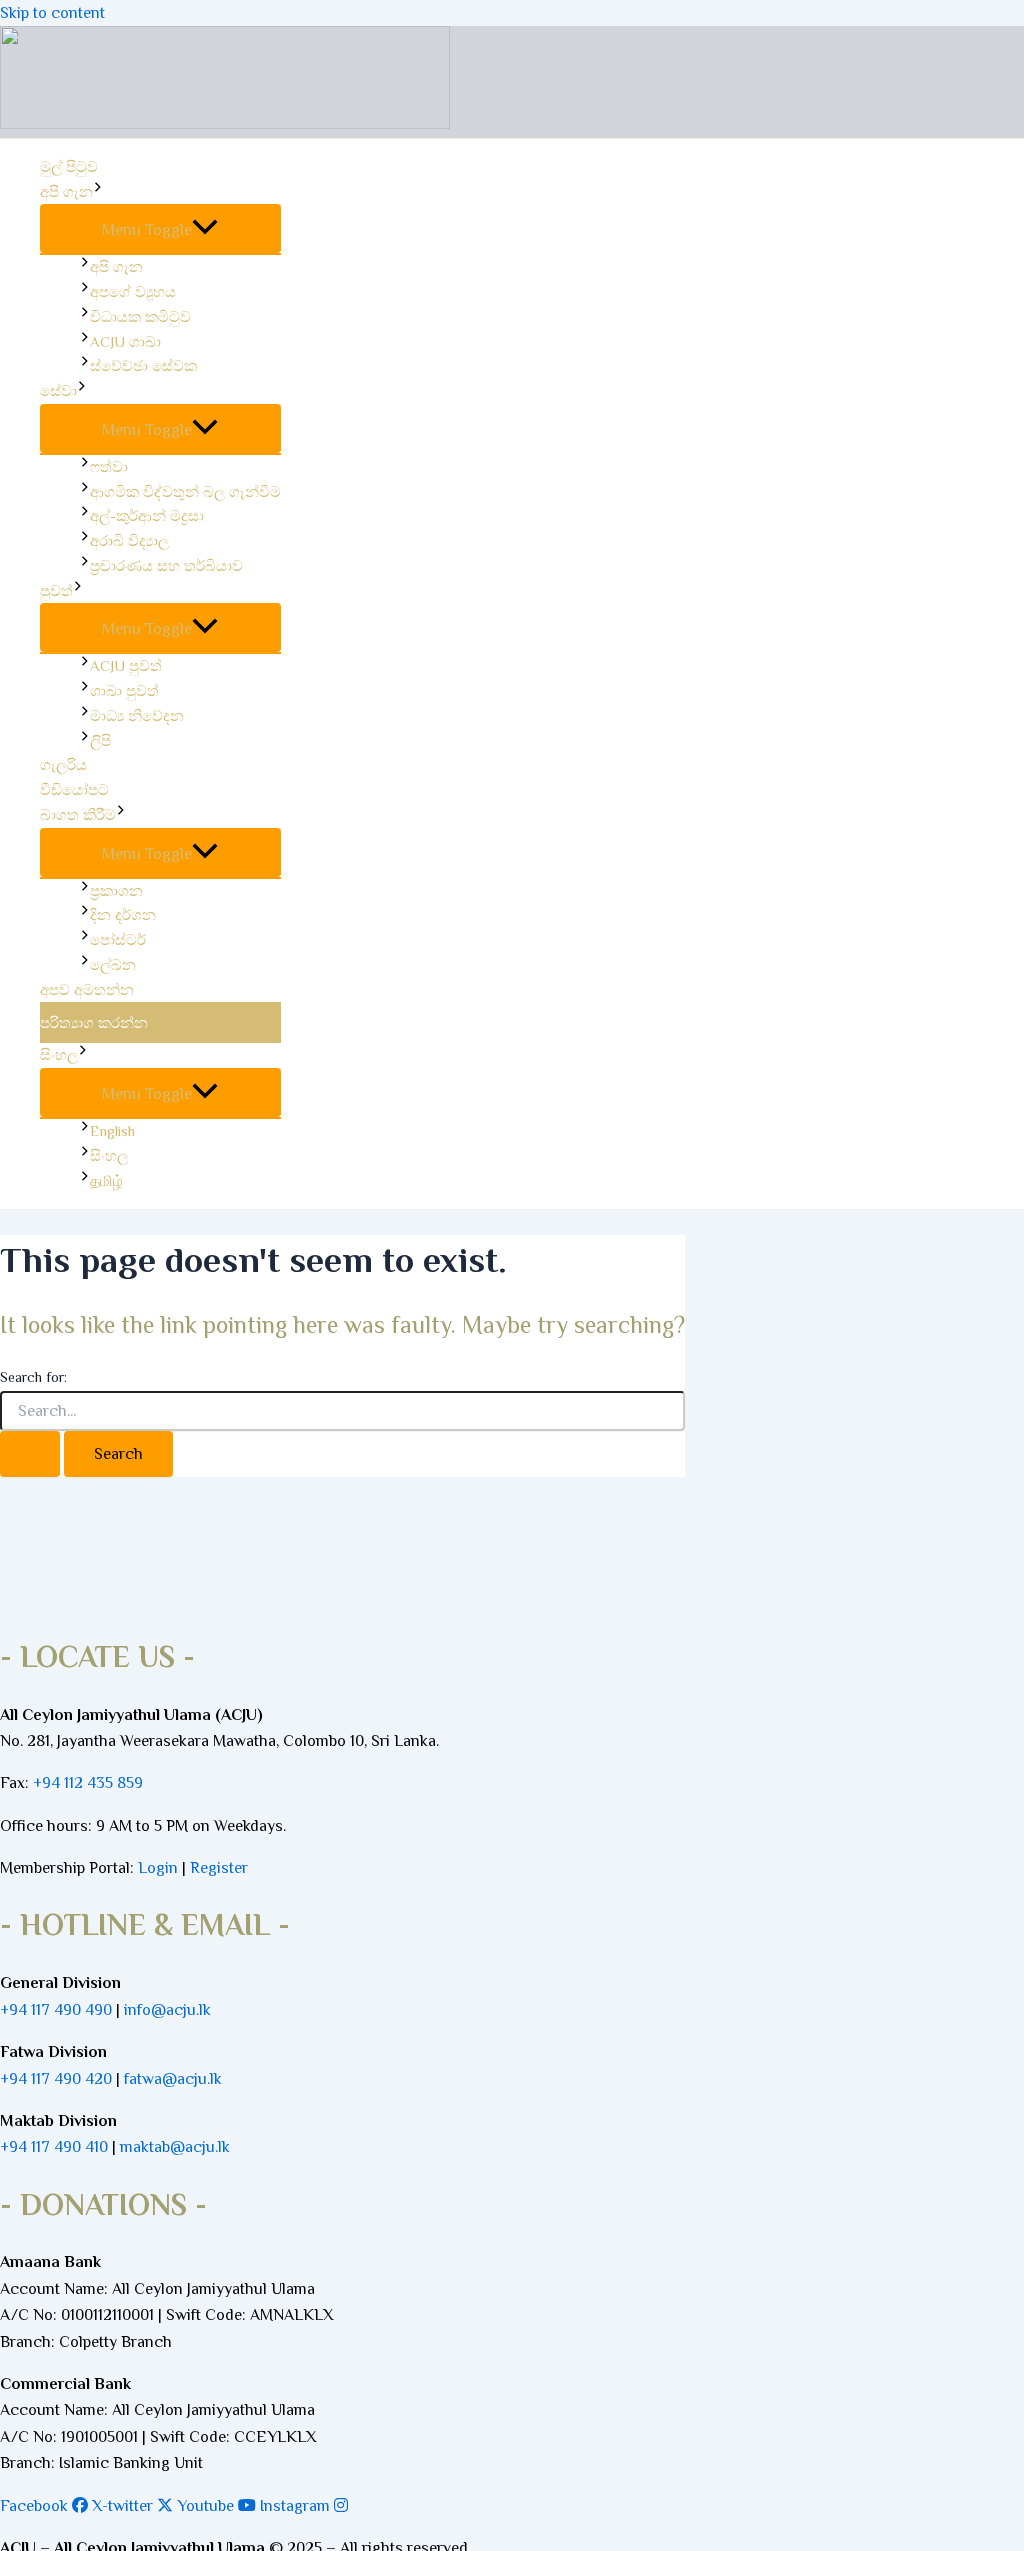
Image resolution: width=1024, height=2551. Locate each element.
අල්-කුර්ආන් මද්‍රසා (147, 515)
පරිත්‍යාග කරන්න (94, 1022)
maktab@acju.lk (175, 2147)
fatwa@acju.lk (173, 2079)
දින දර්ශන (123, 914)
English (112, 1130)
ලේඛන (113, 964)
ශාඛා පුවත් (124, 690)
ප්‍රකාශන (116, 890)
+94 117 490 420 (56, 2079)
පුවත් (56, 590)
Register (219, 1868)
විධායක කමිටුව (140, 316)
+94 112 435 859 (86, 1783)
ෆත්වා (109, 466)
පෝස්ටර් (118, 939)
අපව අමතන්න (87, 989)
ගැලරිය (63, 764)
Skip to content (52, 13)
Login (158, 1868)
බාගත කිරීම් (78, 814)
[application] (98, 192)
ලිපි (100, 740)
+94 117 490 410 (54, 2147)
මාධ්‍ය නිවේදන (137, 715)
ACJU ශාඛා (125, 341)
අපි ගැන (66, 191)
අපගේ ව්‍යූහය (133, 291)
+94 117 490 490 (56, 2010)
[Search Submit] (30, 1454)
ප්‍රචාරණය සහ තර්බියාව (166, 565)
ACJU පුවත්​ (126, 665)
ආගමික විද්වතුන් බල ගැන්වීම (185, 491)
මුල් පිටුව (69, 166)
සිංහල (59, 1054)
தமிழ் (106, 1180)
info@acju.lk (167, 2010)
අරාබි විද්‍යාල (129, 540)
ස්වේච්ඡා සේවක (143, 365)
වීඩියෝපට (74, 789)
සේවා (58, 390)
